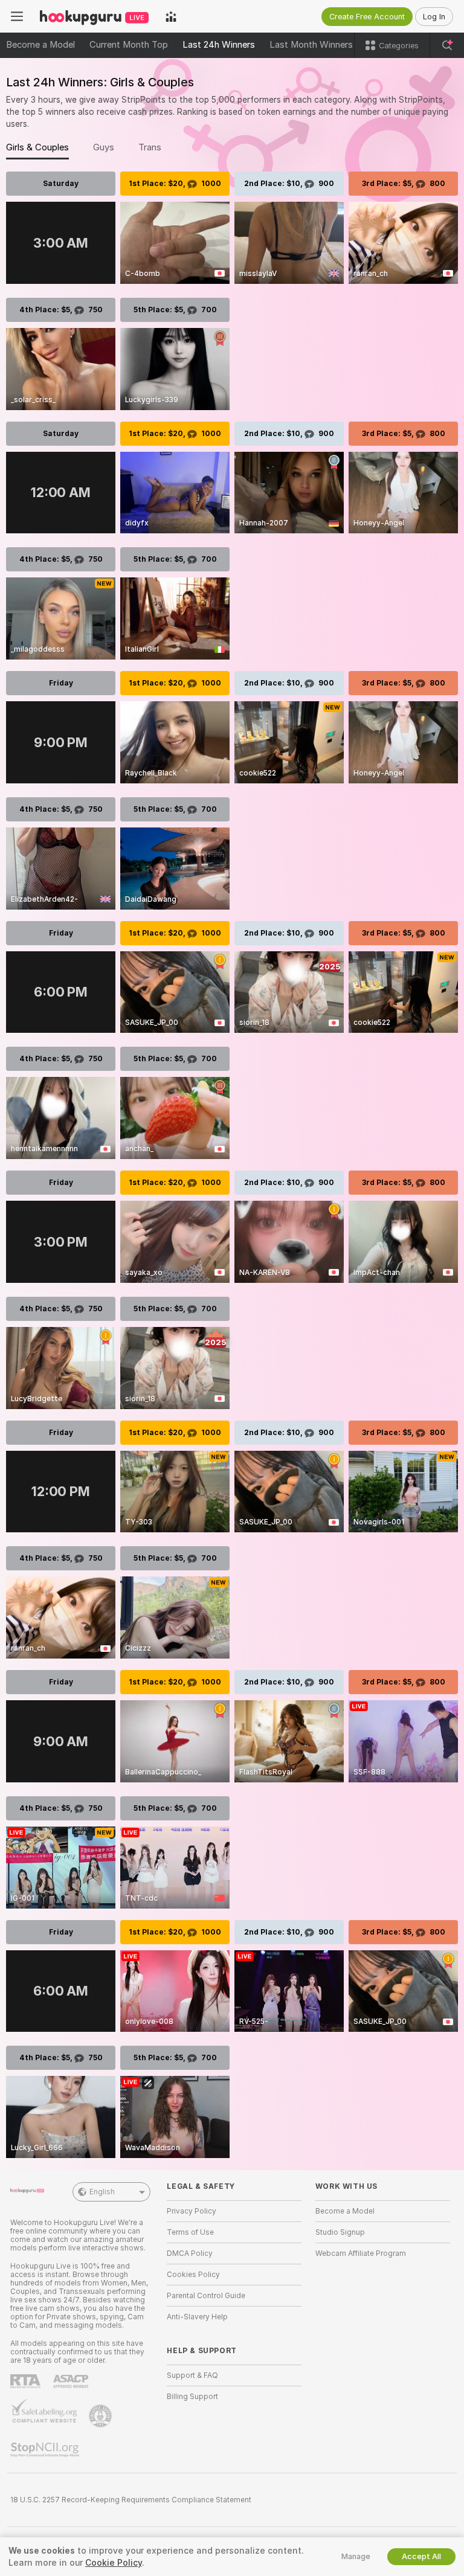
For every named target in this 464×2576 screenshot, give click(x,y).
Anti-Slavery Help (197, 2317)
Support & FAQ (192, 2375)
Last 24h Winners (219, 45)
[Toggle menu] (17, 16)
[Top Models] (171, 16)
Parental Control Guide (206, 2296)
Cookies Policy (193, 2275)
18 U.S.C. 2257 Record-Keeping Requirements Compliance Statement (131, 2500)
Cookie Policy (114, 2563)
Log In (434, 17)
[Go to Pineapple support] (101, 2416)
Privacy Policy (192, 2211)
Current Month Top (129, 45)
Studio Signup (340, 2232)
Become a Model (40, 45)
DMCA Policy (190, 2253)
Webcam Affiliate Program (361, 2253)
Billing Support (192, 2397)
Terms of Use (190, 2232)
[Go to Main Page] (94, 16)
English (102, 2192)
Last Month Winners (311, 45)
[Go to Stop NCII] (46, 2450)
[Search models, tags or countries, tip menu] (447, 45)
